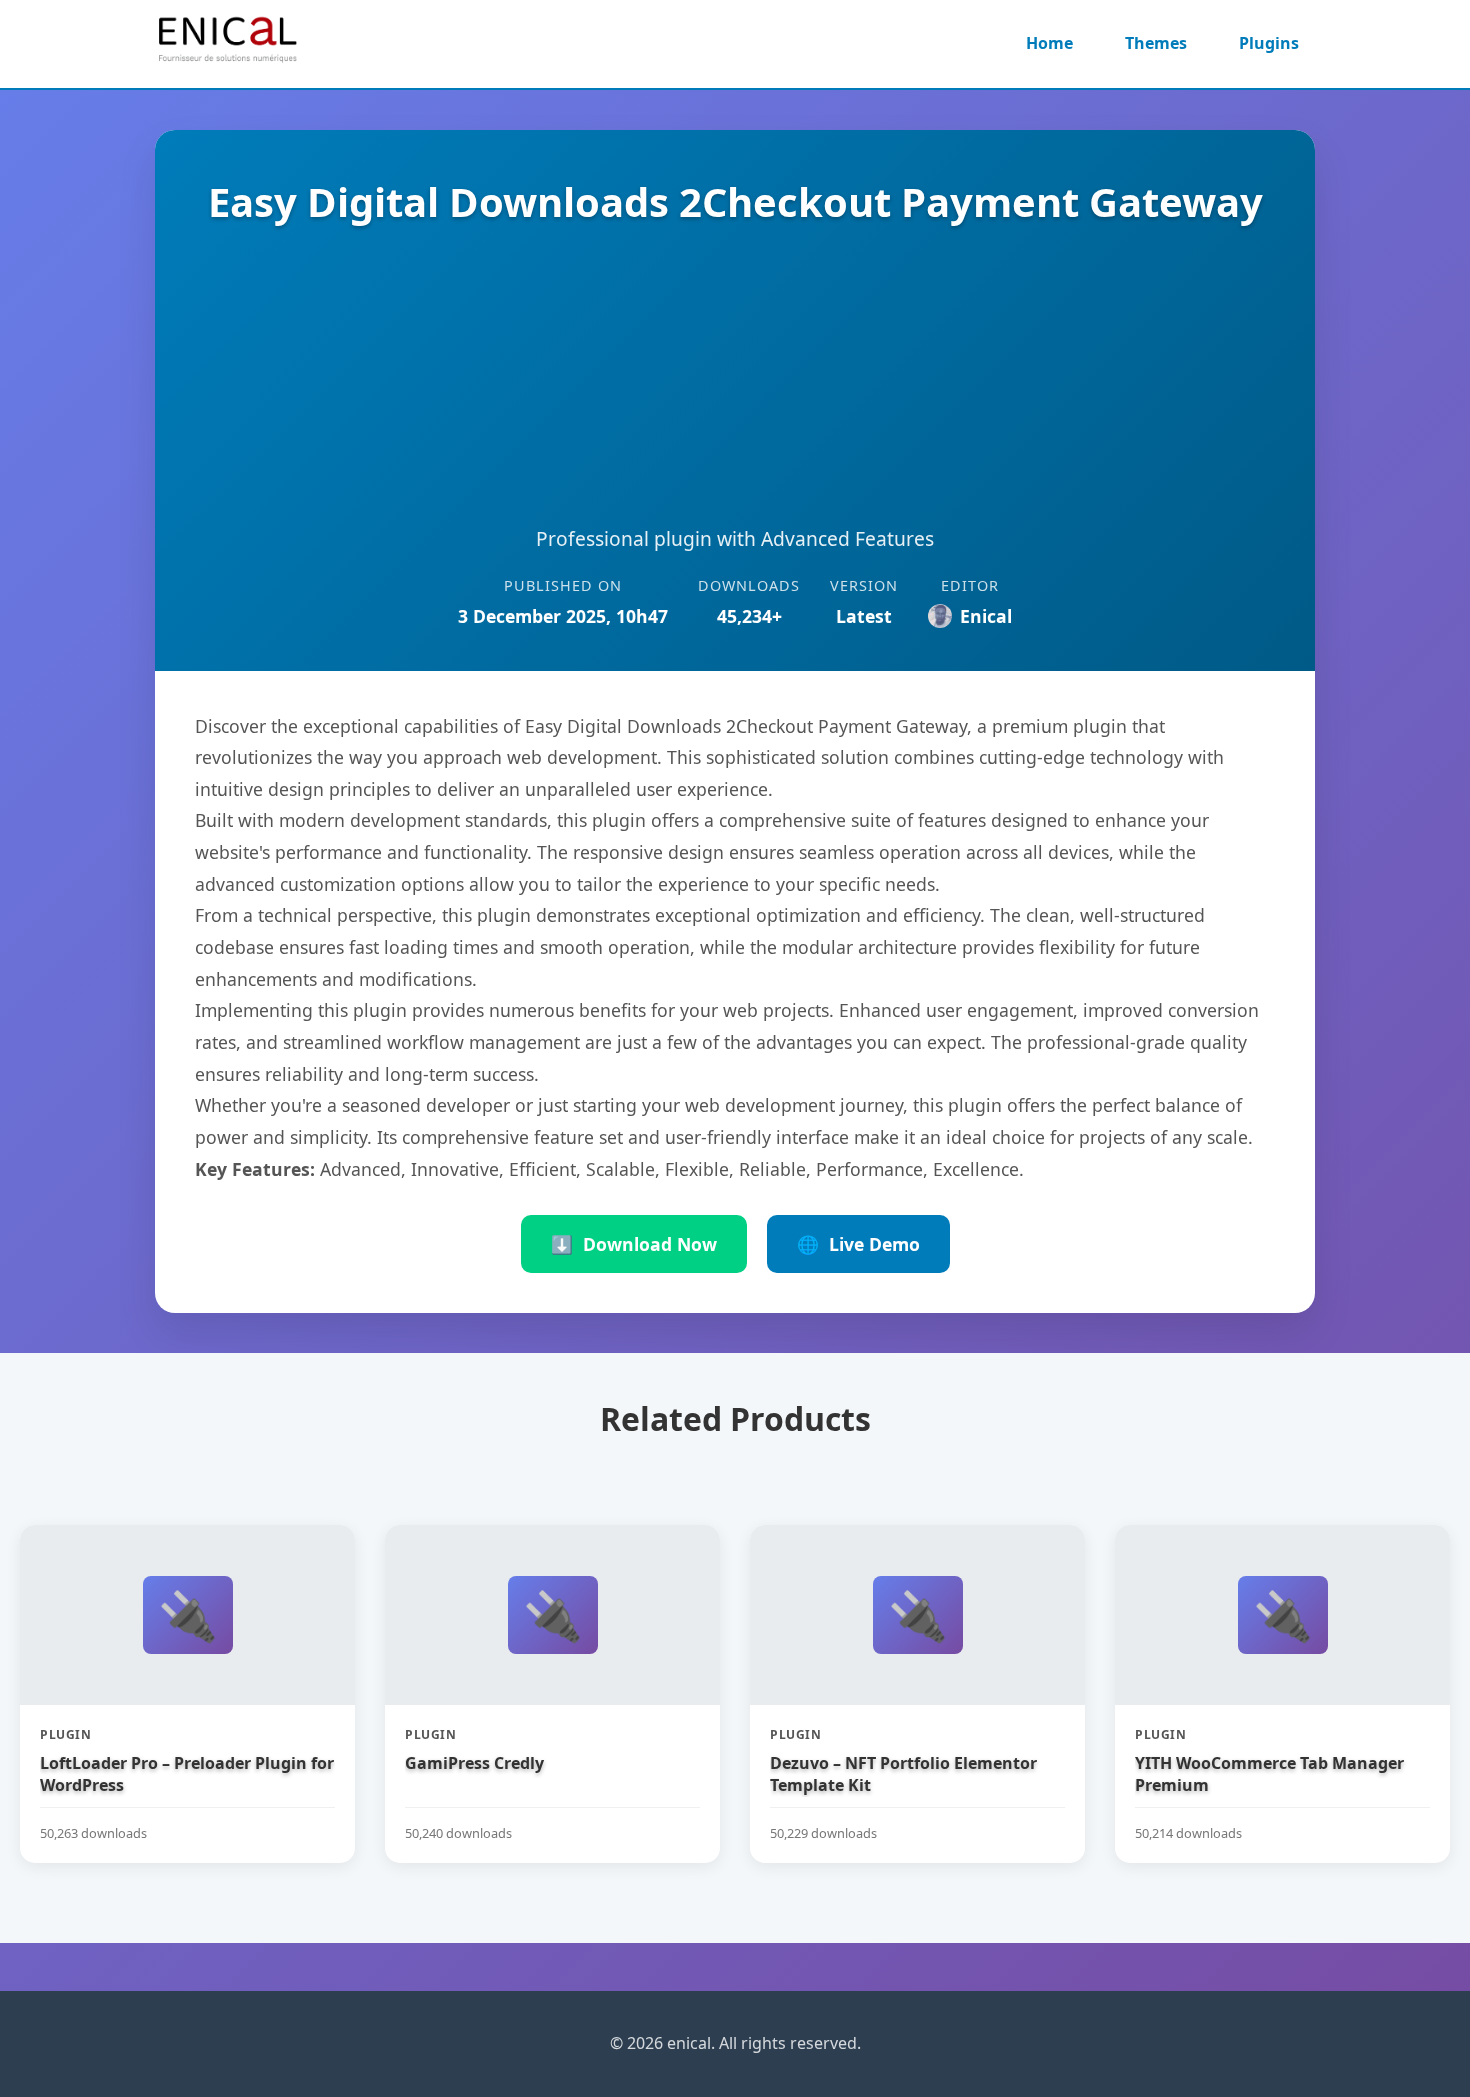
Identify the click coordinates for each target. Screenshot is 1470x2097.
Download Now (634, 1244)
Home (1049, 43)
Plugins (1269, 43)
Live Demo (858, 1244)
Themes (1156, 43)
